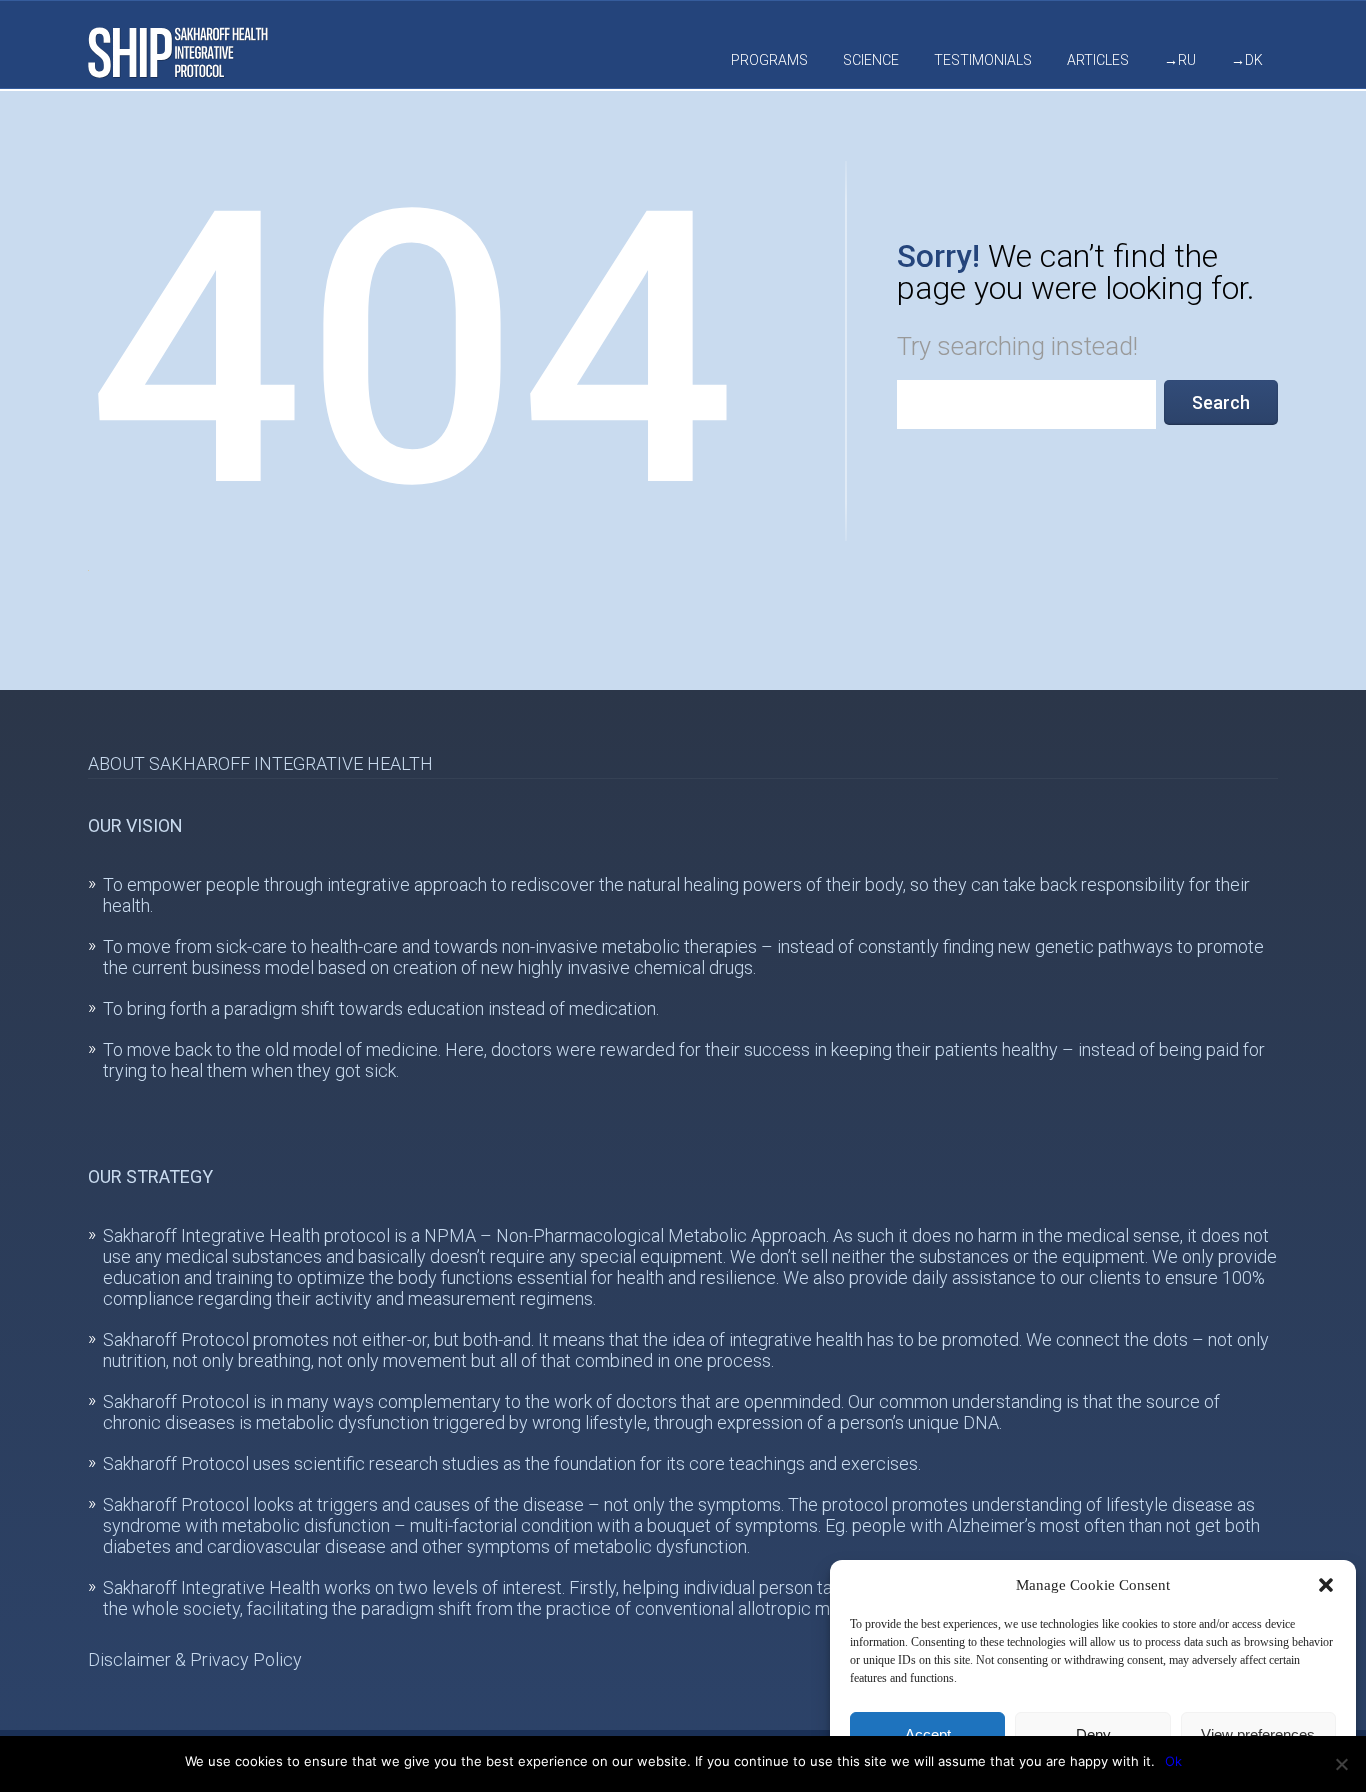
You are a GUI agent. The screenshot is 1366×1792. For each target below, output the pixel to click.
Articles (1098, 60)
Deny (1093, 1734)
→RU (1180, 60)
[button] (1326, 1585)
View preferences (1258, 1734)
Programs (769, 60)
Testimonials (983, 60)
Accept (928, 1734)
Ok (1173, 1761)
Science (871, 60)
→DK (1247, 60)
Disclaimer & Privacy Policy (195, 1659)
